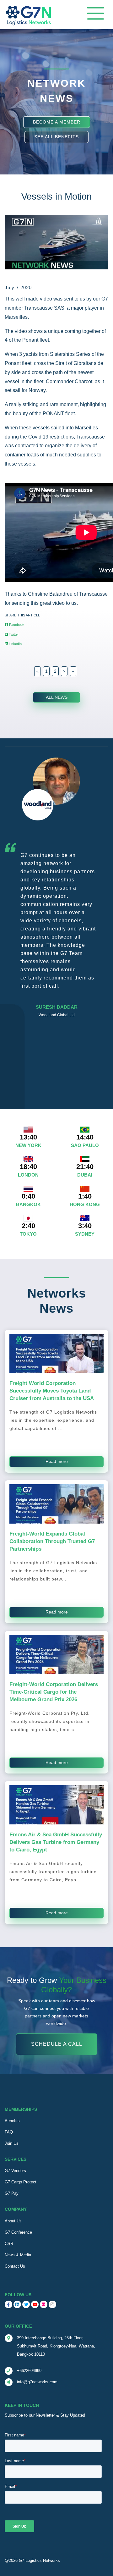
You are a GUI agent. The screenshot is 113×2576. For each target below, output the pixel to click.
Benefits (12, 2121)
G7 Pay (12, 2193)
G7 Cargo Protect (21, 2182)
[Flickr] (44, 2304)
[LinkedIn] (17, 2304)
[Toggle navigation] (96, 13)
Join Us (12, 2143)
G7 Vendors (15, 2171)
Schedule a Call (57, 2044)
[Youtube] (35, 2304)
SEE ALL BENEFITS (56, 137)
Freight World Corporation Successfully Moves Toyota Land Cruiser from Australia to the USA (52, 1391)
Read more (57, 1461)
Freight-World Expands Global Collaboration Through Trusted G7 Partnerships (52, 1541)
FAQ (9, 2132)
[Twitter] (26, 2304)
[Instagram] (52, 2304)
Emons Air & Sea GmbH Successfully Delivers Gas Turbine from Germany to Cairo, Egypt (56, 1842)
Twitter (13, 634)
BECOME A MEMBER (57, 122)
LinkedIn (15, 644)
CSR (9, 2244)
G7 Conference (18, 2232)
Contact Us (15, 2266)
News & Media (18, 2255)
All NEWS (57, 697)
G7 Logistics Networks (39, 2560)
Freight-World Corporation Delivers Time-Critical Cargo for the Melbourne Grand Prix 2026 (54, 1692)
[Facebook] (8, 2304)
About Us (13, 2221)
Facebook (16, 625)
